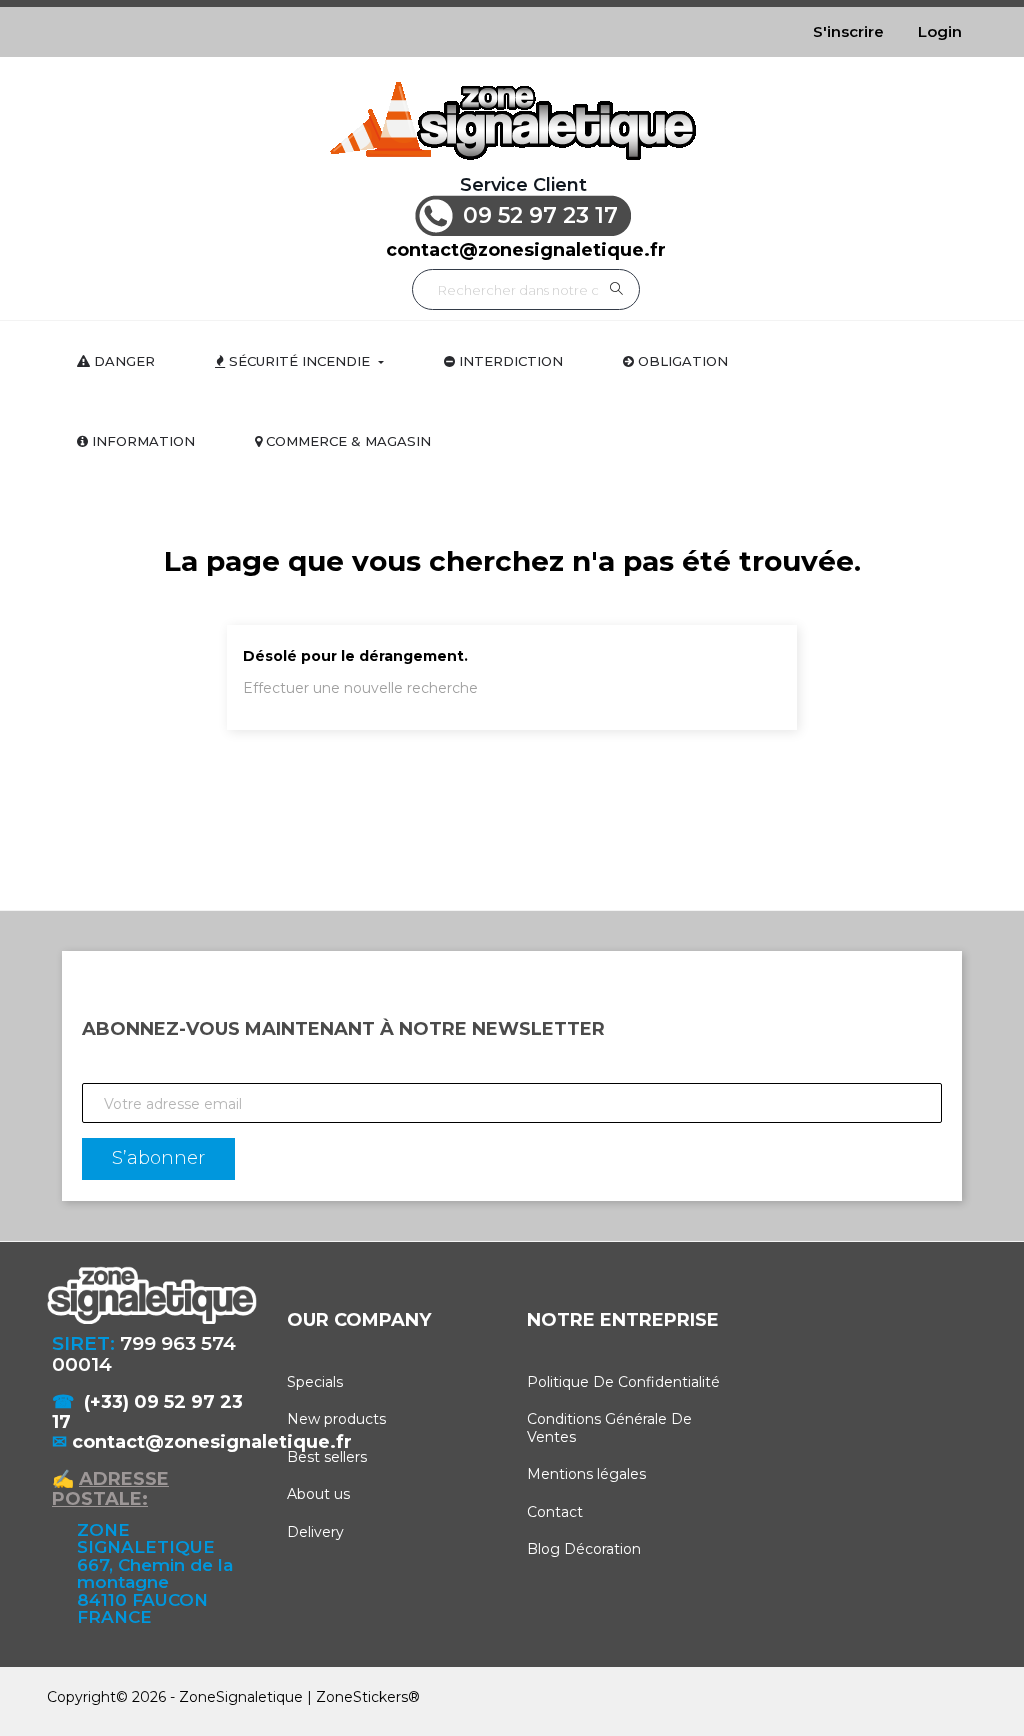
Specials (315, 1382)
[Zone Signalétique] (512, 120)
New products (336, 1419)
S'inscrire (848, 31)
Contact (555, 1512)
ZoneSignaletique (241, 1697)
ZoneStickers (362, 1697)
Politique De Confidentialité (623, 1382)
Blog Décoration (584, 1549)
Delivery (315, 1532)
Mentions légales (586, 1474)
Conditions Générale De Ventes (609, 1428)
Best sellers (327, 1457)
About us (318, 1494)
